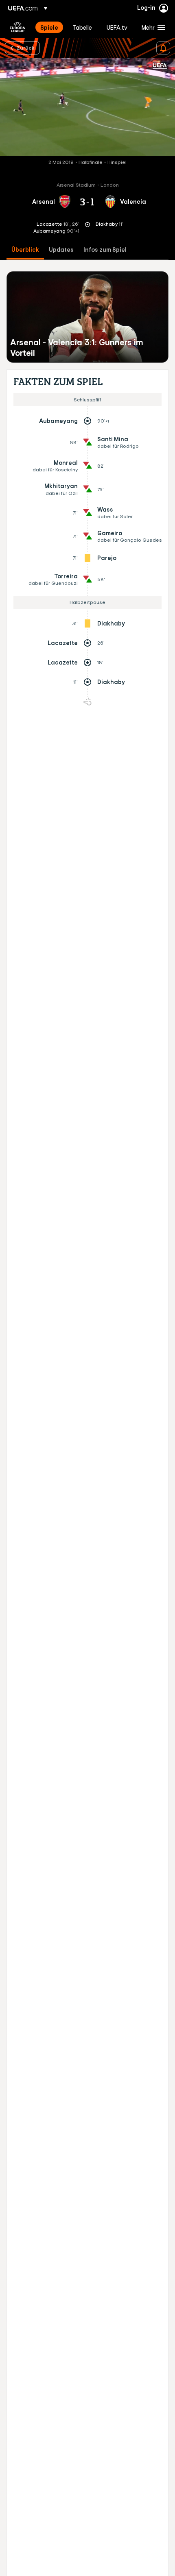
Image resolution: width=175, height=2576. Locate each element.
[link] (49, 27)
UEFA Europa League (17, 27)
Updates (61, 250)
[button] (152, 27)
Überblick (25, 250)
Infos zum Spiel (105, 250)
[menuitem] (49, 27)
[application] (87, 107)
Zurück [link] (26, 48)
